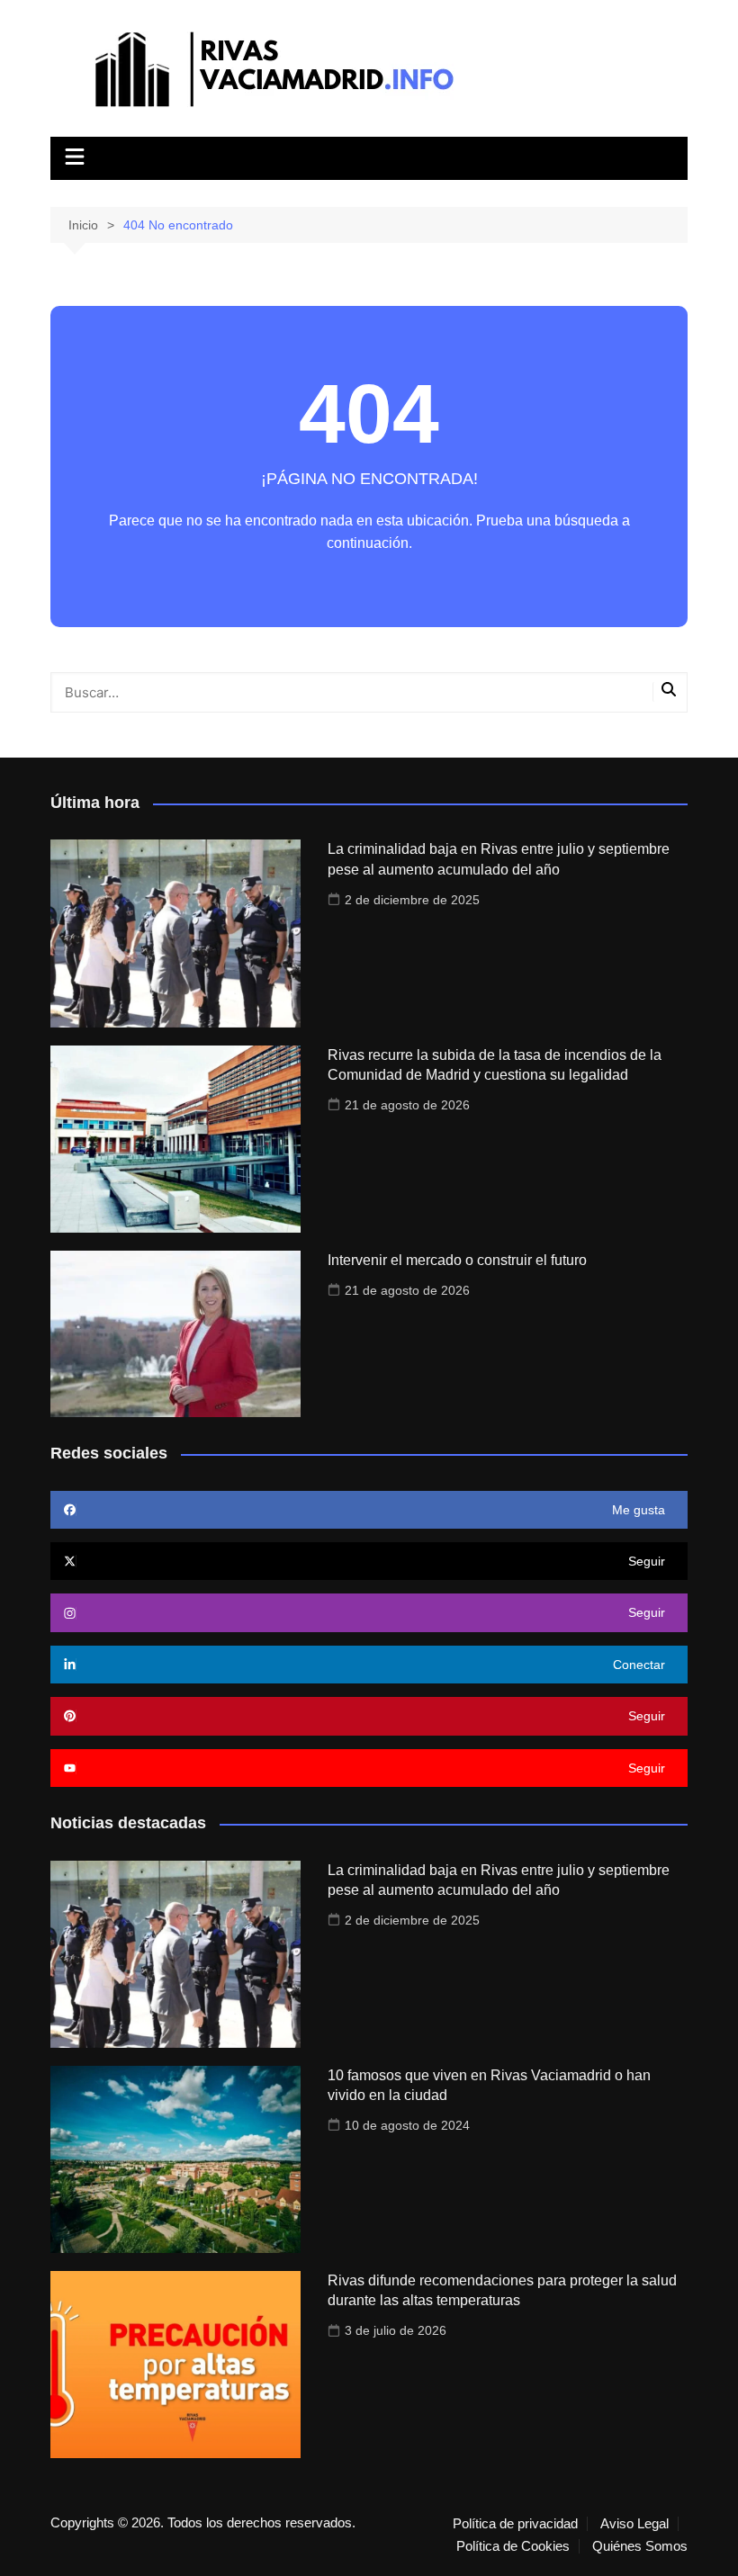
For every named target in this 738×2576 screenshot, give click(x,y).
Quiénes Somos (640, 2546)
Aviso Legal (634, 2524)
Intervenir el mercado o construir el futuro (457, 1260)
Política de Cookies (513, 2546)
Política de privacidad (515, 2524)
